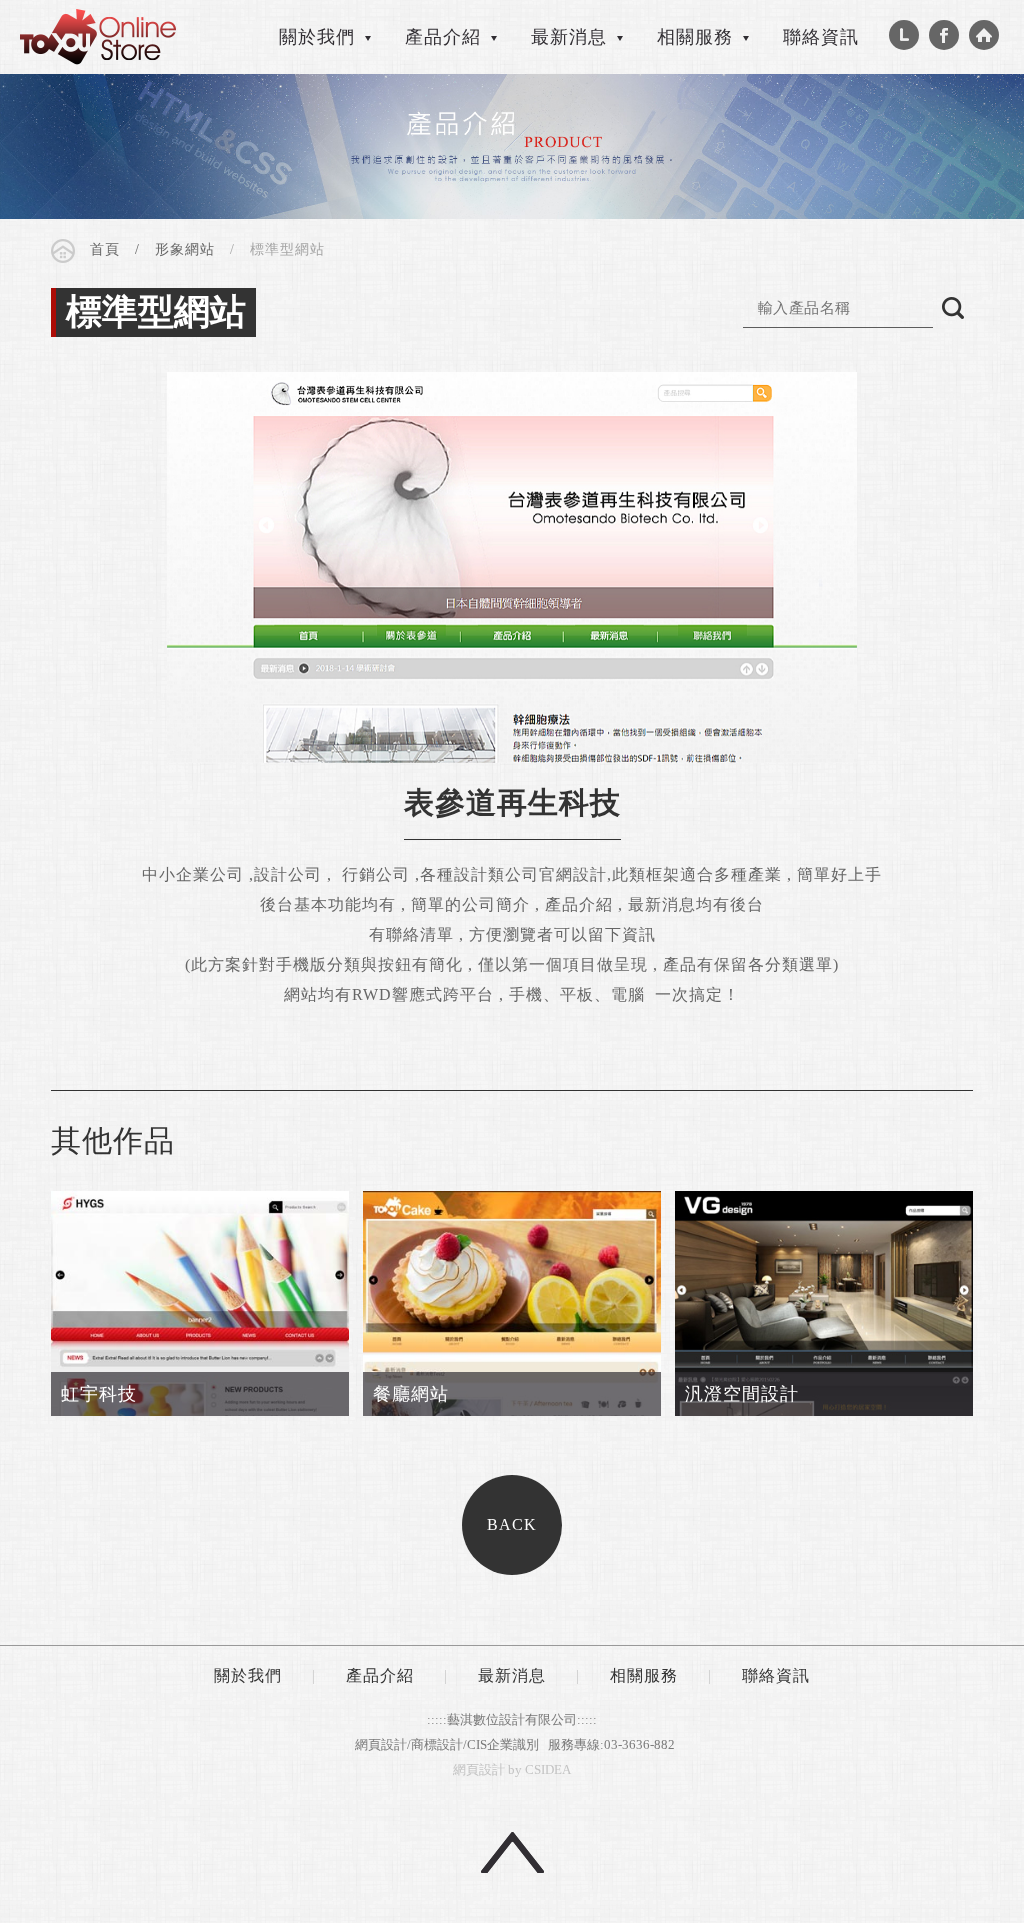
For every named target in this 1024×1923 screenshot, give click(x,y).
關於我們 (248, 1675)
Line (904, 35)
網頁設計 (479, 1769)
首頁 (105, 249)
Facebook (944, 35)
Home (984, 35)
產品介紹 (380, 1675)
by (515, 1769)
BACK (512, 1524)
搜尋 (953, 308)
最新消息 (512, 1675)
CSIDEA (98, 37)
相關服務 (644, 1675)
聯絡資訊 (821, 37)
